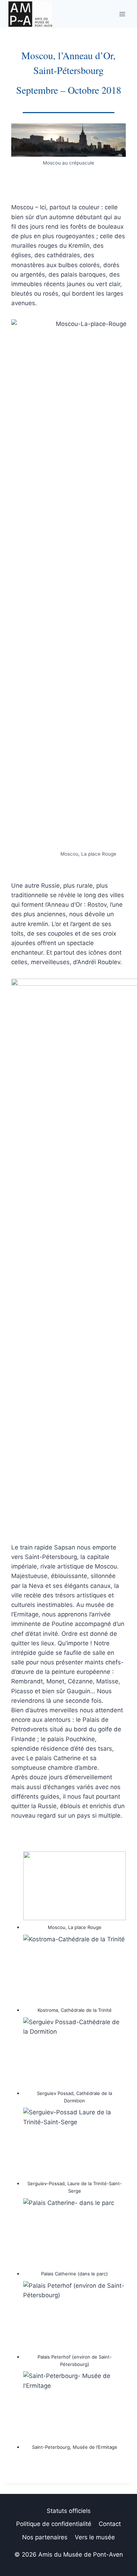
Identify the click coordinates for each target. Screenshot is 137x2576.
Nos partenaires (45, 2537)
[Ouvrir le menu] (122, 14)
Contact (110, 2524)
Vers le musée (95, 2537)
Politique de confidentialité (54, 2524)
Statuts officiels (69, 2511)
